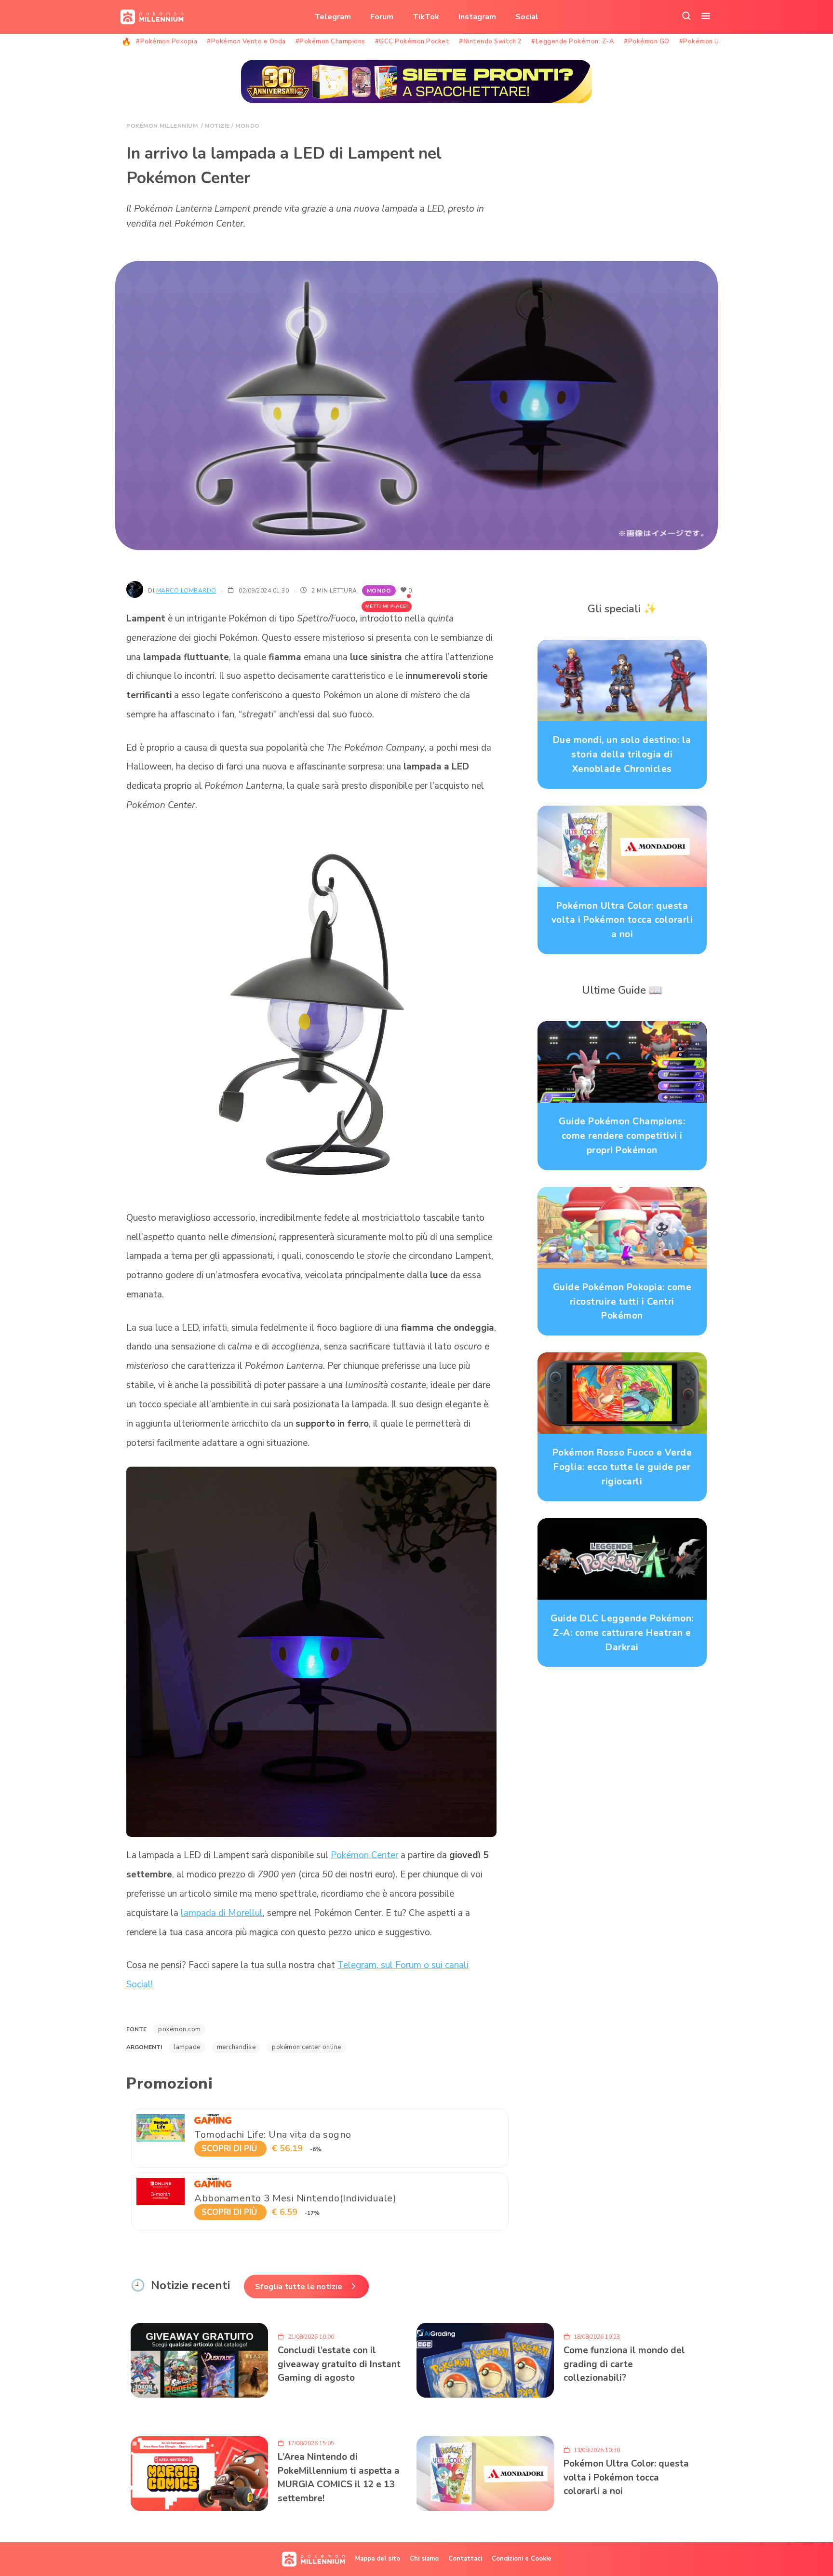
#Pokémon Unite (706, 41)
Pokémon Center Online (307, 2047)
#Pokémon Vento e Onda (246, 41)
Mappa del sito (377, 2559)
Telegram (333, 17)
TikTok (426, 17)
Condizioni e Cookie (522, 2559)
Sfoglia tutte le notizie (299, 2287)
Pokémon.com (180, 2029)
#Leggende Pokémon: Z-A (573, 41)
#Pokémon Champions (330, 41)
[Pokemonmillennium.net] (149, 17)
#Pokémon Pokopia (167, 41)
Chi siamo (424, 2559)
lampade (187, 2047)
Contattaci (465, 2559)
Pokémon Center (364, 1855)
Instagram (477, 17)
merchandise (236, 2047)
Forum (382, 17)
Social (527, 17)
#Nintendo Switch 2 (490, 41)
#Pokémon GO (647, 41)
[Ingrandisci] (484, 842)
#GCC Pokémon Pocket (412, 41)
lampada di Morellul (222, 1913)
